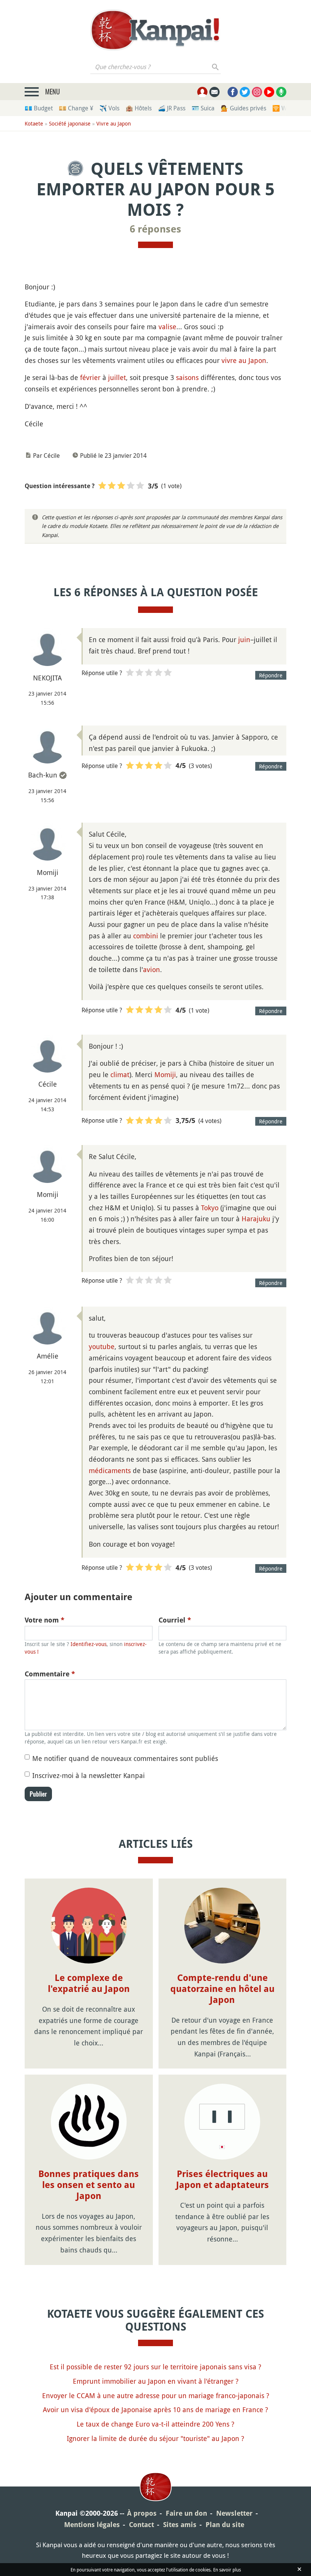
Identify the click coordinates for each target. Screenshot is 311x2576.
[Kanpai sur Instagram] (257, 92)
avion (152, 969)
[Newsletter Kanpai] (214, 92)
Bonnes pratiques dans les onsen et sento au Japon (89, 2185)
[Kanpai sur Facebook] (233, 92)
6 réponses (155, 229)
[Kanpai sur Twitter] (245, 92)
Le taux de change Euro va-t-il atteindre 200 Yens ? (155, 2424)
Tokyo (210, 1208)
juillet (117, 377)
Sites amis (180, 2525)
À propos (142, 2513)
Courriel (175, 1620)
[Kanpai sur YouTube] (269, 92)
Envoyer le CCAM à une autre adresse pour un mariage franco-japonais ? (156, 2395)
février (90, 377)
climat (120, 1074)
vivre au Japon (244, 360)
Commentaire (50, 1674)
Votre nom (45, 1620)
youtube (102, 1346)
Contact (141, 2525)
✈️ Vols (109, 108)
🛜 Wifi (282, 108)
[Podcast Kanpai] (281, 92)
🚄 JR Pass (172, 108)
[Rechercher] (216, 67)
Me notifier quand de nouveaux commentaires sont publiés (125, 1758)
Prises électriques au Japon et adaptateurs (222, 2179)
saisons (187, 377)
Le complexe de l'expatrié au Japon (89, 1983)
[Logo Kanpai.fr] (155, 30)
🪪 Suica (203, 108)
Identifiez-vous (89, 1644)
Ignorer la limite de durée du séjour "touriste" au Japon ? (155, 2438)
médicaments (110, 1470)
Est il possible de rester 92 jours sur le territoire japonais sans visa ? (155, 2367)
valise (167, 327)
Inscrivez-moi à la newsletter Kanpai (89, 1775)
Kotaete (34, 123)
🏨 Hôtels (139, 108)
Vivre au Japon (114, 123)
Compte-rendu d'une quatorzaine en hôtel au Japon (222, 1989)
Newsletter (234, 2513)
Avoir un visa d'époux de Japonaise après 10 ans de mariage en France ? (155, 2410)
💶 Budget (39, 108)
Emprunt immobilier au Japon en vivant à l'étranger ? (156, 2381)
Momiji (165, 1074)
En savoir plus (227, 2570)
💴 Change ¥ (76, 108)
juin (244, 639)
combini (146, 936)
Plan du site (225, 2525)
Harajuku (256, 1219)
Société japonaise (70, 123)
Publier (38, 1794)
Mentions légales (92, 2525)
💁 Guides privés (243, 108)
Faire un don (186, 2513)
